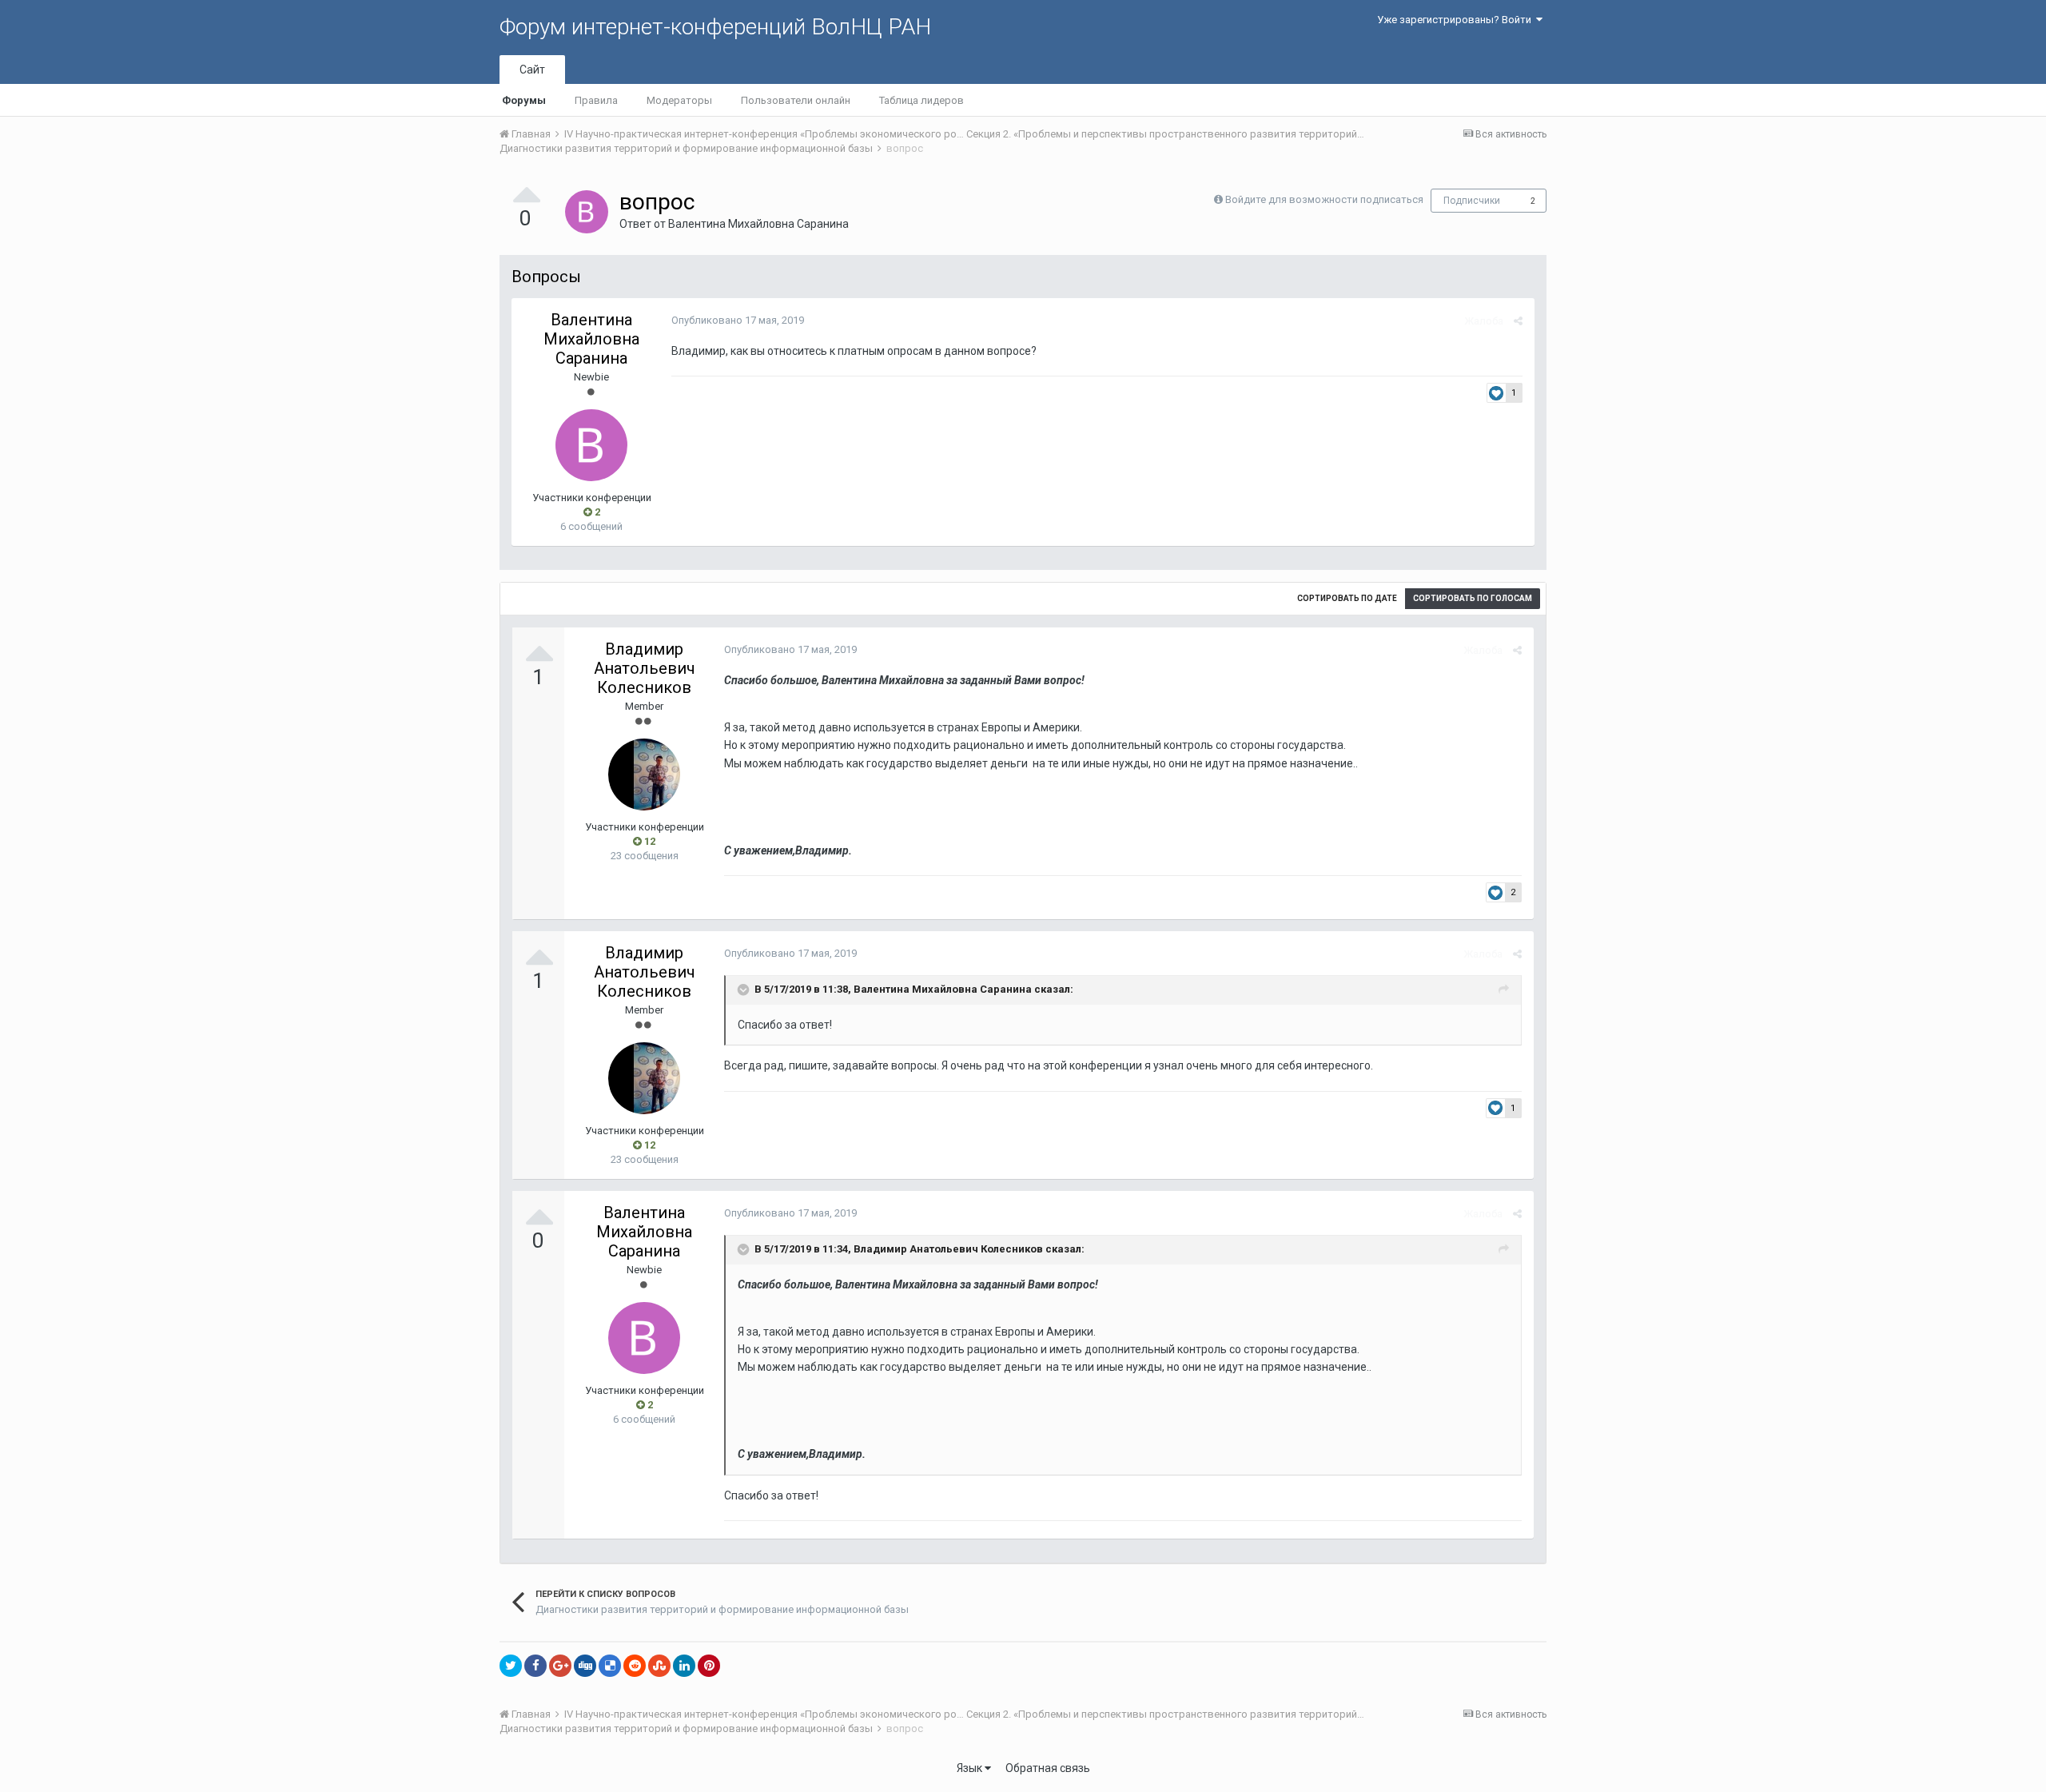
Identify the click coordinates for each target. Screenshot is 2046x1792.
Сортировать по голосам (1473, 598)
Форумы (524, 100)
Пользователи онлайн (796, 100)
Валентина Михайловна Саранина (758, 224)
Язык (971, 1768)
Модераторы (679, 100)
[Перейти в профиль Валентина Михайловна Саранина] (587, 212)
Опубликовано (738, 320)
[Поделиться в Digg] (585, 1666)
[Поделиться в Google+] (560, 1666)
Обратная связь (1048, 1768)
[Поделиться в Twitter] (511, 1666)
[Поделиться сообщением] (1518, 321)
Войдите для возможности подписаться (1324, 199)
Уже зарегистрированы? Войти (1457, 20)
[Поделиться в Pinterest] (709, 1666)
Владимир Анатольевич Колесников (645, 668)
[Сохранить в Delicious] (610, 1666)
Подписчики (1472, 201)
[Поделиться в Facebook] (535, 1666)
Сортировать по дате (1347, 598)
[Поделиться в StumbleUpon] (659, 1666)
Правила (596, 100)
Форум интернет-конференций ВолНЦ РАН (715, 27)
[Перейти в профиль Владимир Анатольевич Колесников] (644, 775)
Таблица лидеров (921, 100)
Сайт (532, 70)
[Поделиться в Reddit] (635, 1666)
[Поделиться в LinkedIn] (684, 1666)
